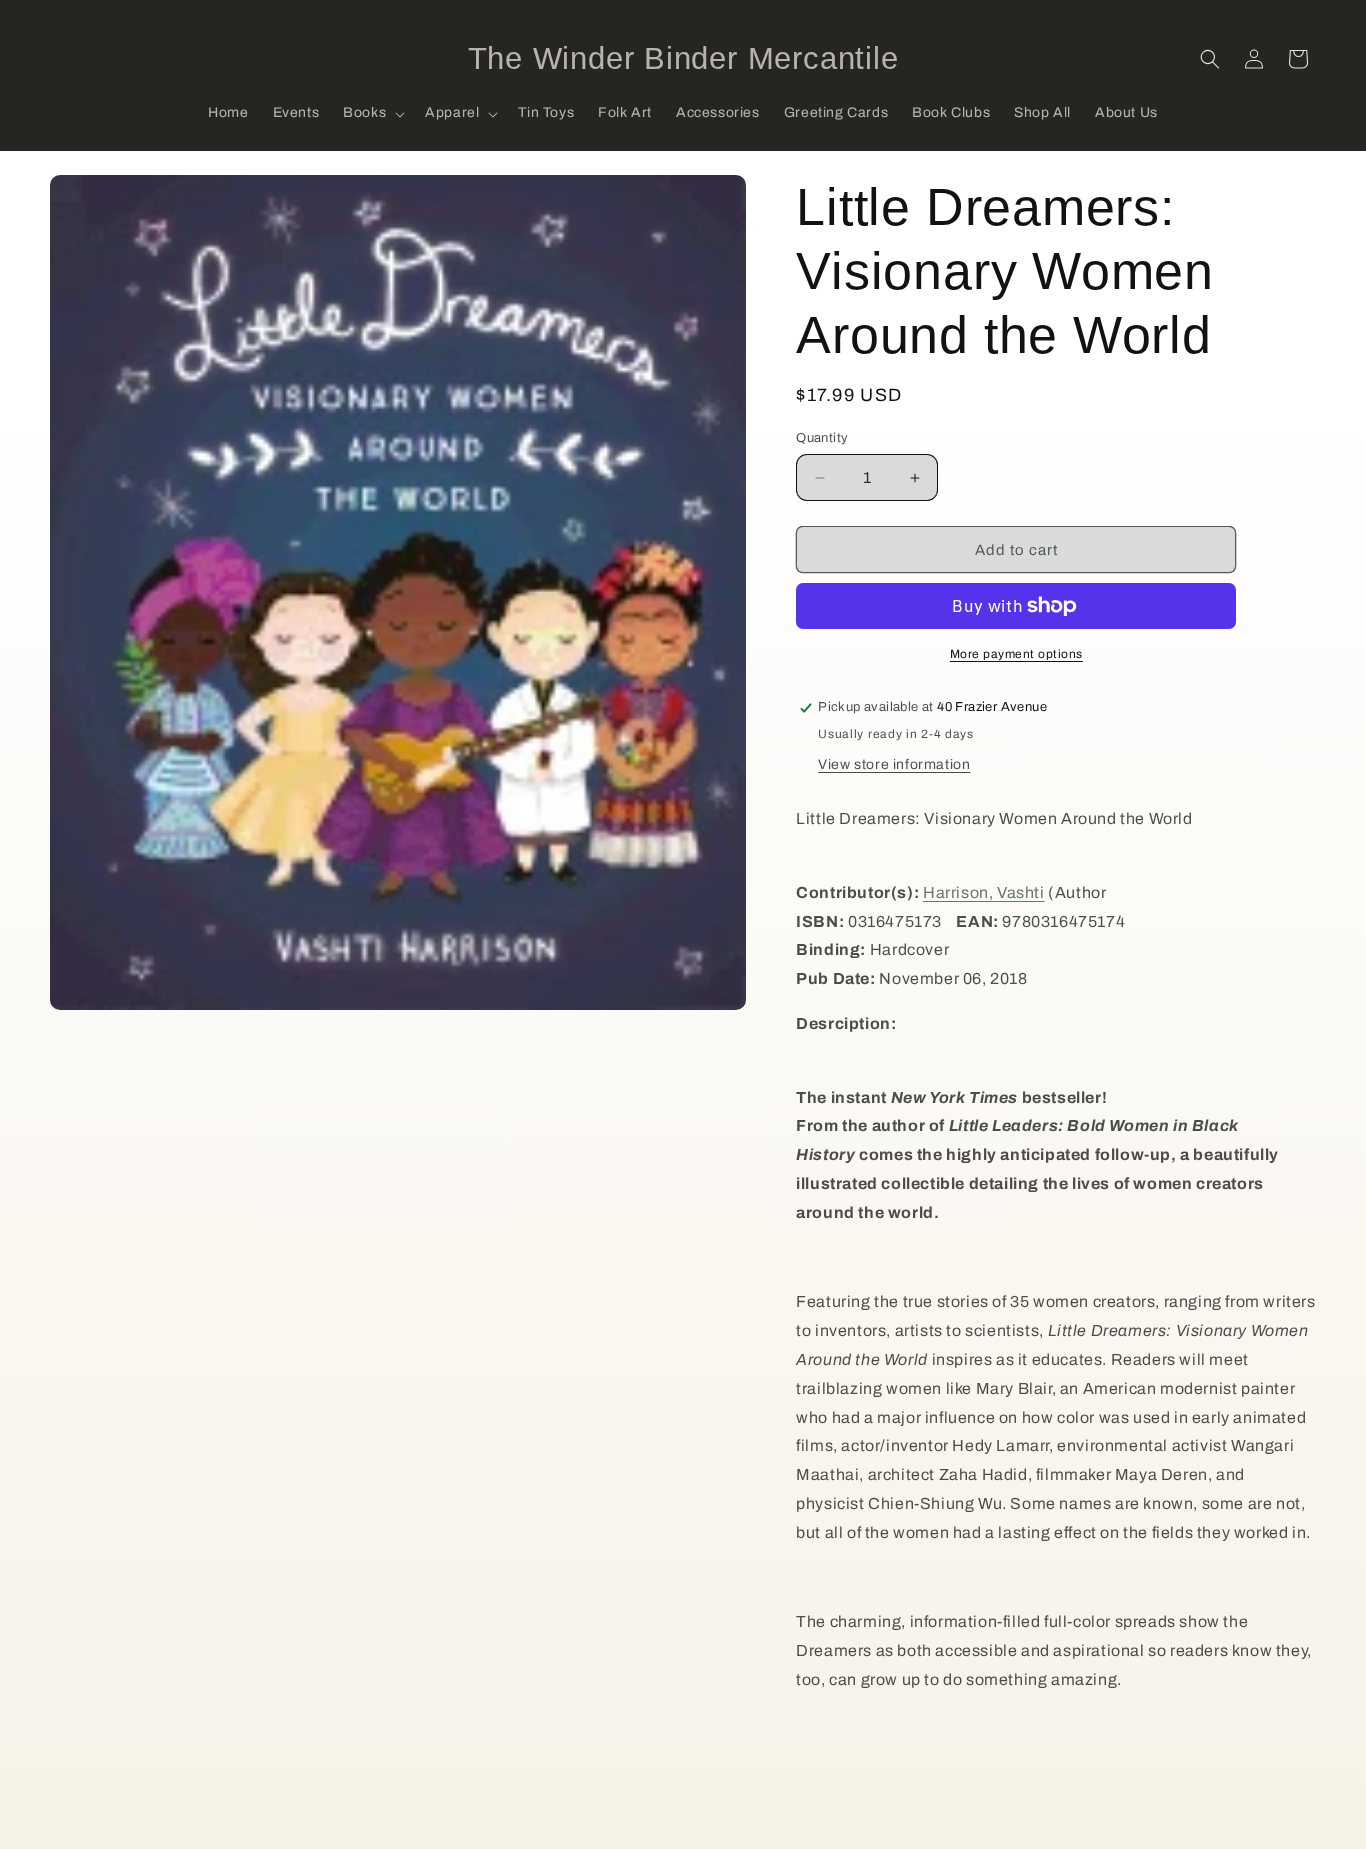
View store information (894, 764)
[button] (372, 114)
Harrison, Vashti (984, 892)
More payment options (1016, 654)
